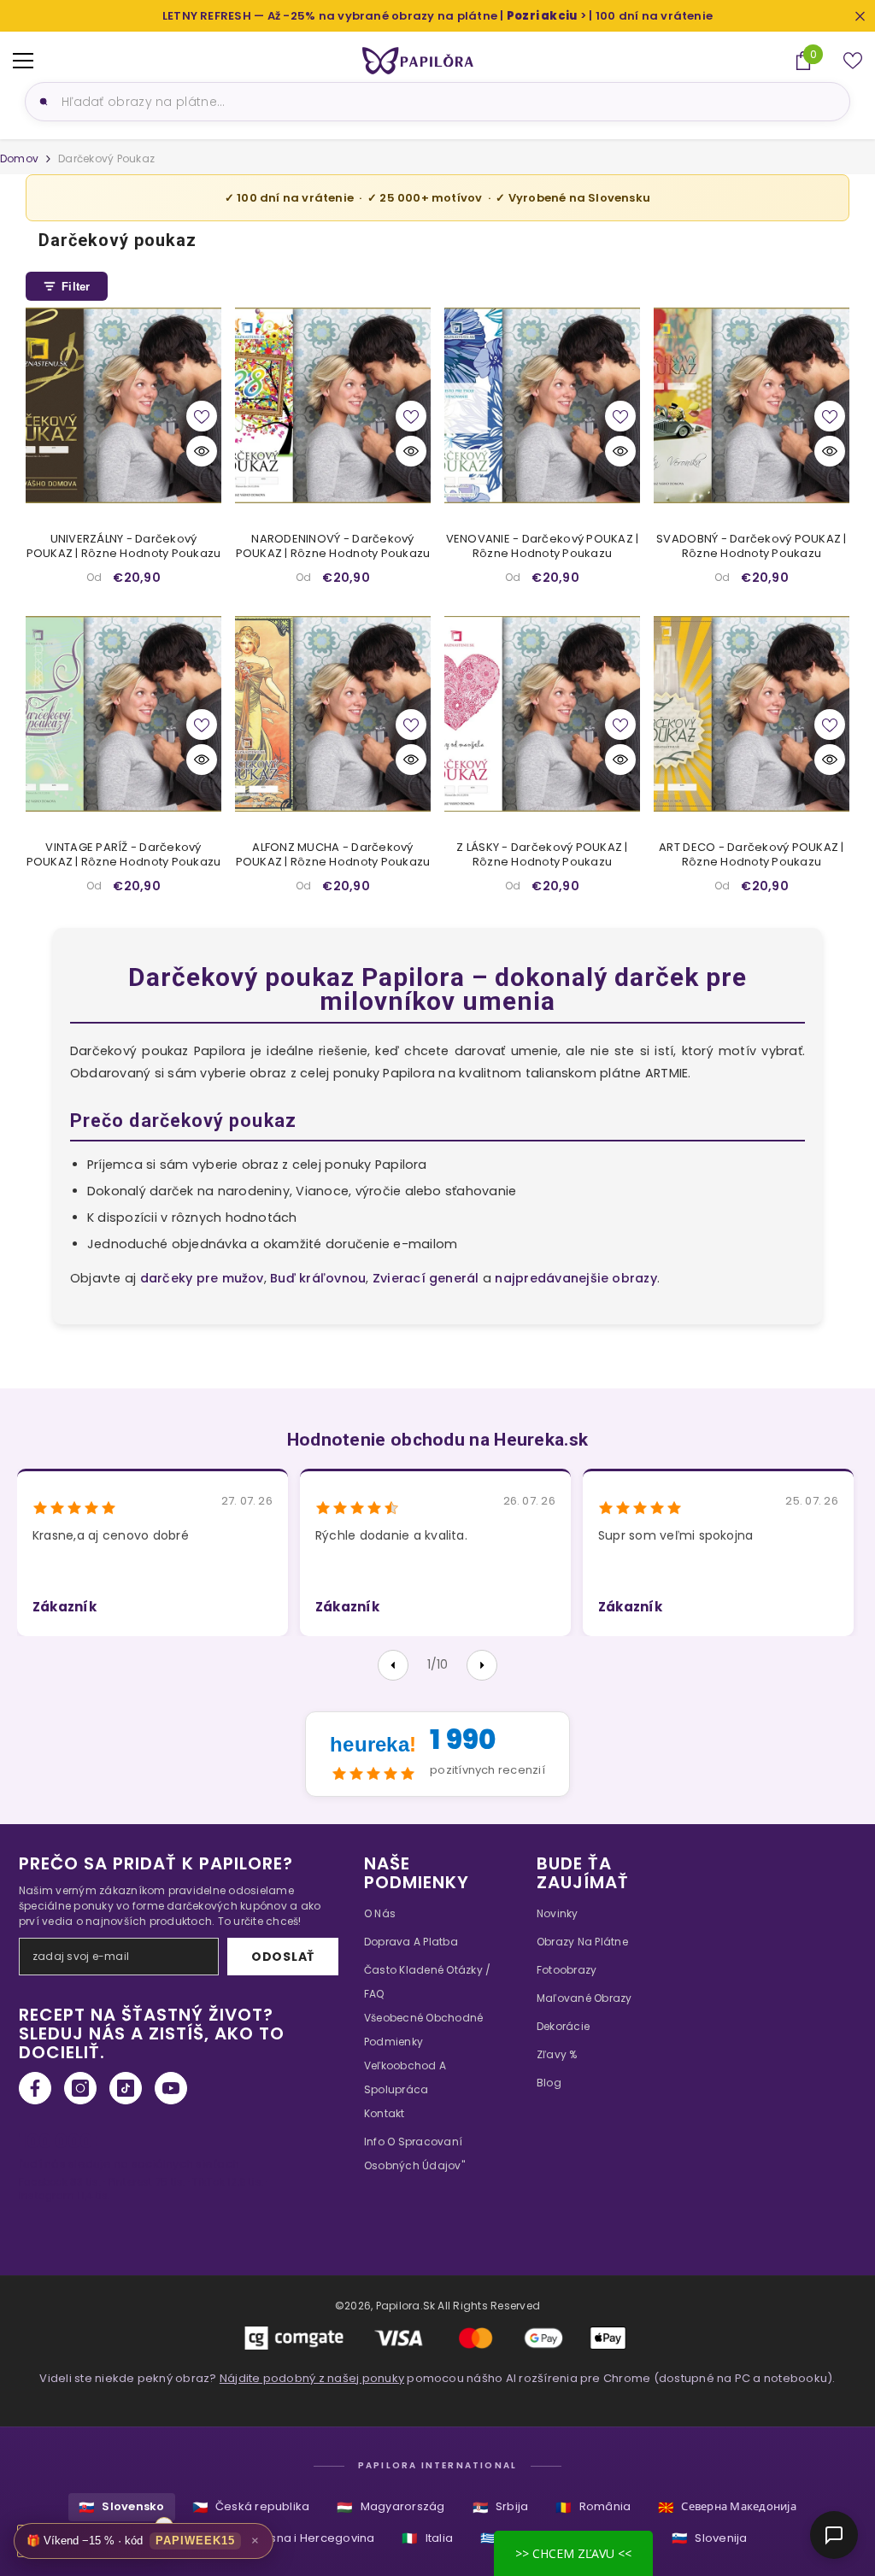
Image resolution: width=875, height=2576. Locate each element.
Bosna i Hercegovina (304, 2538)
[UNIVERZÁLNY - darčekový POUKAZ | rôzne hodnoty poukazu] (123, 405)
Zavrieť (860, 16)
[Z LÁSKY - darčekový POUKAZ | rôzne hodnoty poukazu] (542, 714)
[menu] (23, 61)
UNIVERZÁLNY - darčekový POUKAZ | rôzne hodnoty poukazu (124, 547)
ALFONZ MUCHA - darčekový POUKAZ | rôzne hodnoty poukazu (333, 855)
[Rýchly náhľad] (202, 451)
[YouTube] (171, 2088)
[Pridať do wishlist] (202, 416)
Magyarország (391, 2507)
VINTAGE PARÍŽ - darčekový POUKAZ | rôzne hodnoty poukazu (124, 855)
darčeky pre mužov (202, 1278)
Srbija (501, 2507)
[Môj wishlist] (853, 61)
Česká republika (251, 2507)
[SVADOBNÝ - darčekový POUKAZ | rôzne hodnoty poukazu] (752, 405)
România (593, 2507)
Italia (427, 2538)
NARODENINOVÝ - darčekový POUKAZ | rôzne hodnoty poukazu (333, 547)
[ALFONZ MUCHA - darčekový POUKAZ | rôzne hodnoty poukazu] (333, 714)
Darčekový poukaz (106, 158)
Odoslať (283, 1957)
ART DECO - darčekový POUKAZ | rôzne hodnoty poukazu (752, 855)
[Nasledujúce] (482, 1665)
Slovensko (121, 2507)
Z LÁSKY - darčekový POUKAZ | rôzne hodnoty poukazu (542, 855)
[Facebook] (35, 2088)
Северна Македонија (727, 2507)
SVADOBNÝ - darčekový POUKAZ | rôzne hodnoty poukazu (752, 547)
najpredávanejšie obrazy (576, 1278)
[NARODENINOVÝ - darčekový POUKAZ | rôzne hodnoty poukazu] (333, 405)
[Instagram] (80, 2088)
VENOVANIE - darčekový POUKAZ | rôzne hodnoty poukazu (543, 547)
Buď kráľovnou (318, 1278)
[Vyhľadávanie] (41, 102)
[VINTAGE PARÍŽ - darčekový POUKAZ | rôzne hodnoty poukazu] (123, 714)
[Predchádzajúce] (393, 1665)
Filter (76, 287)
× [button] (255, 2541)
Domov (19, 158)
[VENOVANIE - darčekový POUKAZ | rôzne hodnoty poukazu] (542, 405)
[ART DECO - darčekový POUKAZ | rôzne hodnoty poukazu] (752, 714)
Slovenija (709, 2538)
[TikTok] (126, 2088)
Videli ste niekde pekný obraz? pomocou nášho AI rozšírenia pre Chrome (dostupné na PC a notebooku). (437, 2378)
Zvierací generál (426, 1278)
